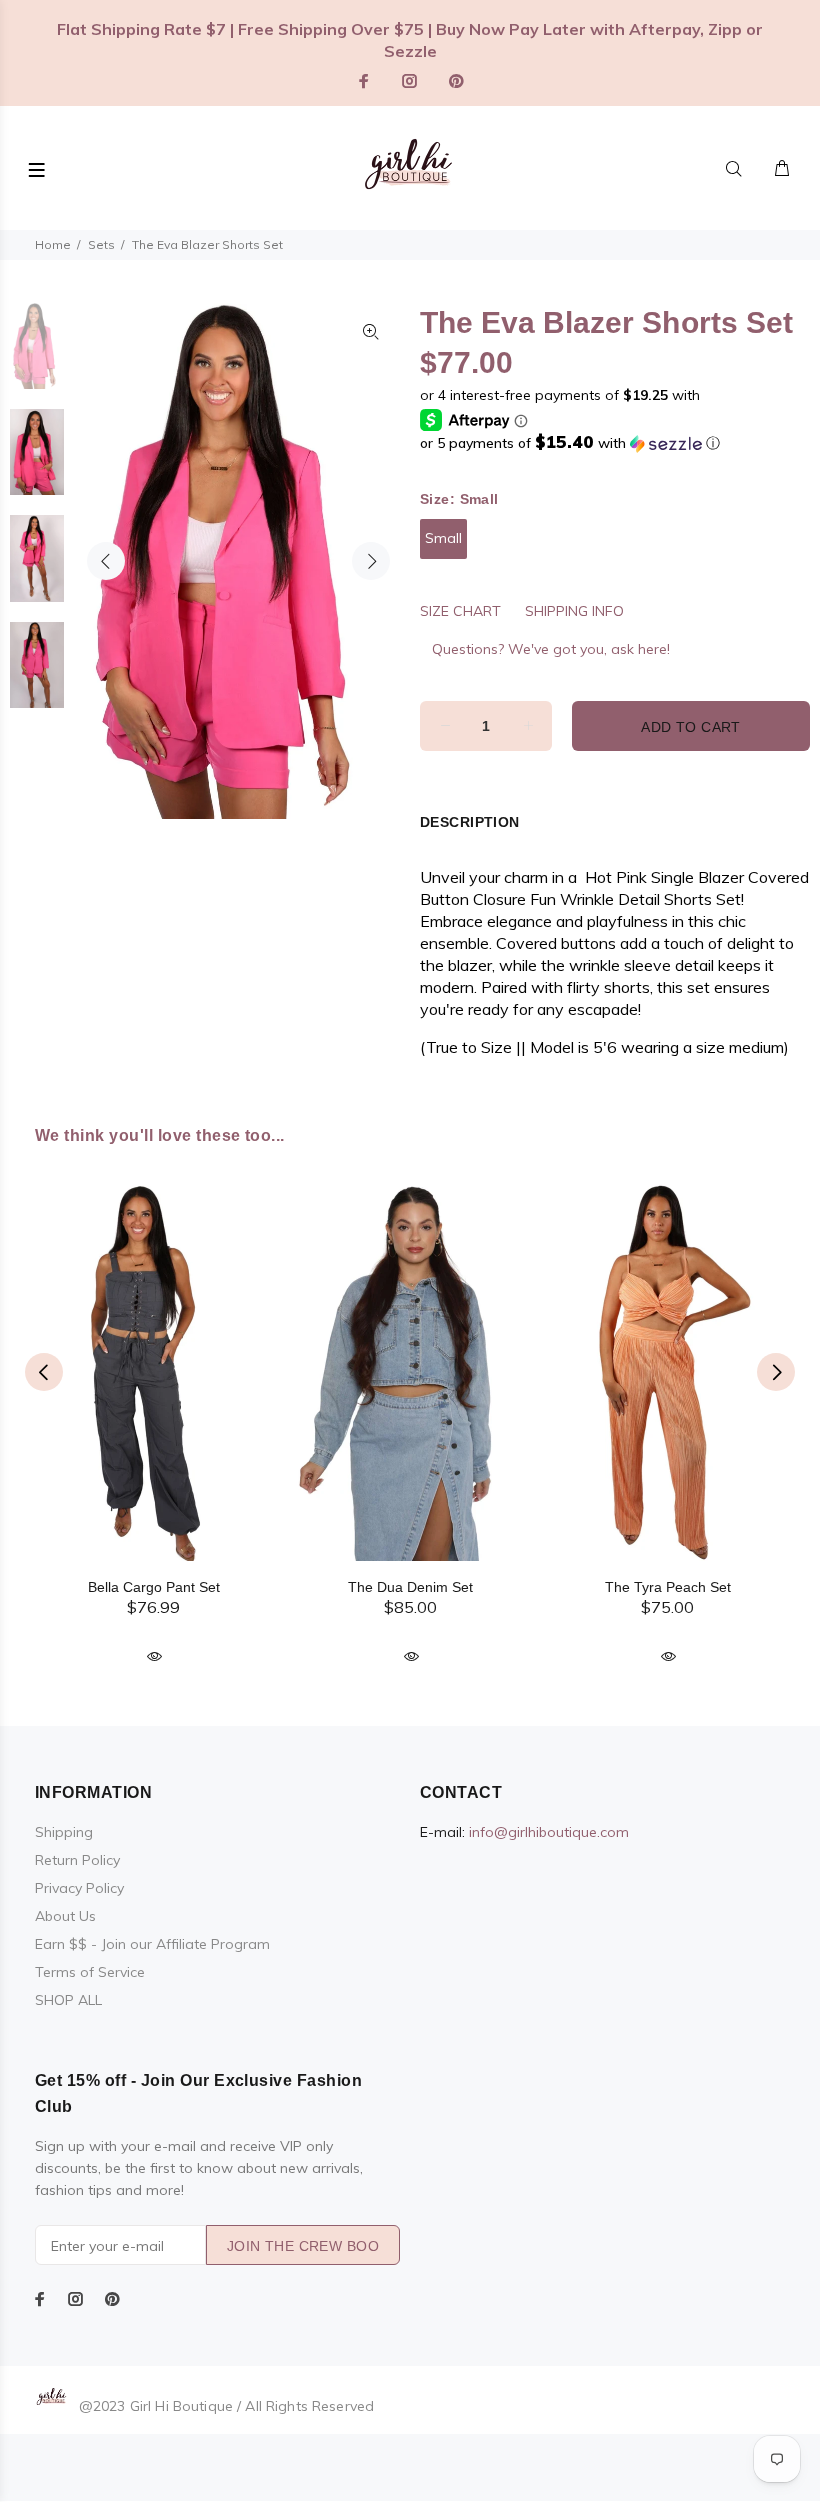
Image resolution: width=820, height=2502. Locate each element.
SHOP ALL (68, 2000)
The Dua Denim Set (410, 1587)
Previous (106, 561)
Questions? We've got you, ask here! (551, 649)
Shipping (64, 1832)
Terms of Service (90, 1972)
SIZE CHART (460, 611)
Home (53, 244)
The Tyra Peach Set (668, 1587)
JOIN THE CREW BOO (303, 2246)
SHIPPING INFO (574, 611)
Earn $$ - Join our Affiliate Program (152, 1944)
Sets (101, 244)
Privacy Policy (79, 1888)
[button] (615, 443)
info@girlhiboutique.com (549, 1832)
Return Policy (77, 1860)
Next (371, 561)
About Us (65, 1916)
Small (443, 538)
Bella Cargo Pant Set (154, 1587)
